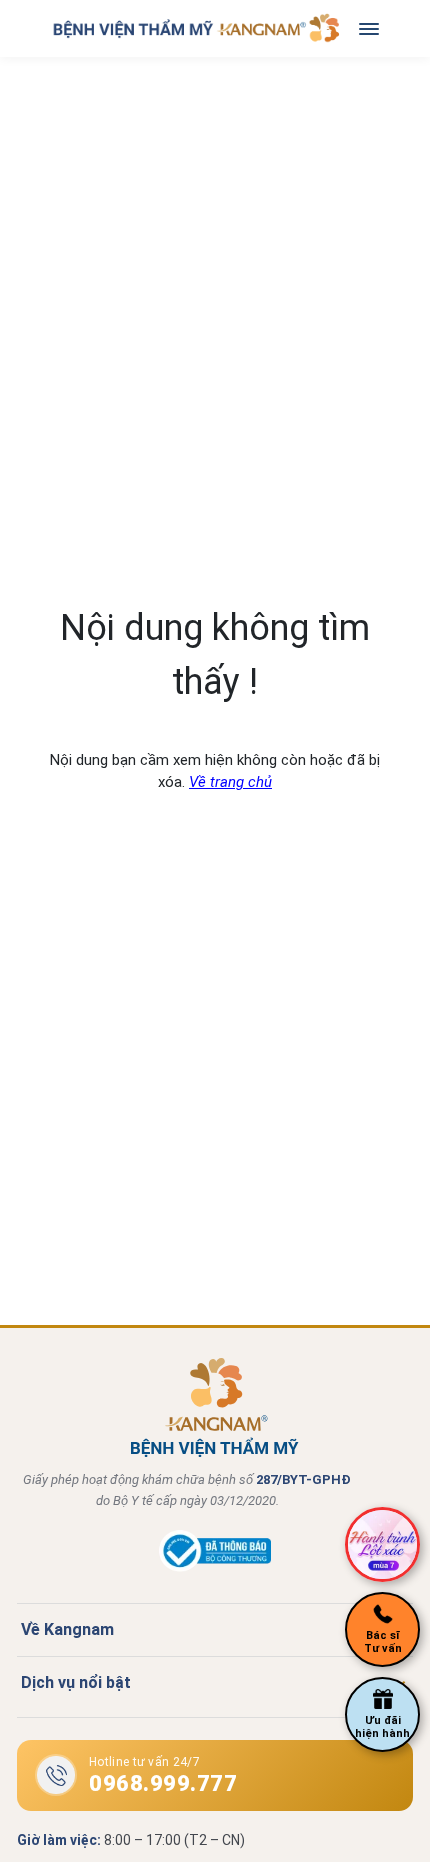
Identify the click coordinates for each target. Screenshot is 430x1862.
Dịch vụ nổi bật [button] (76, 1682)
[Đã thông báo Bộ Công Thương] (214, 1567)
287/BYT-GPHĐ (303, 1479)
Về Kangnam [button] (67, 1629)
